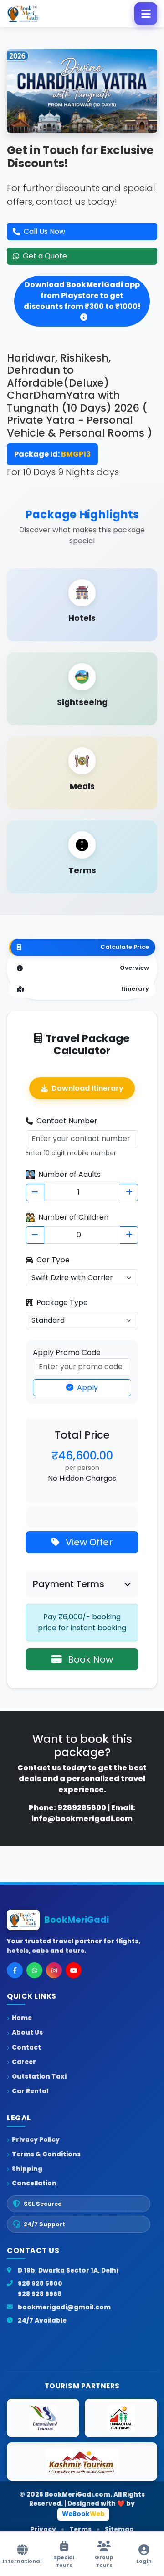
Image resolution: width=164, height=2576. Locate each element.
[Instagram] (54, 1970)
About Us (27, 2033)
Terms (80, 2529)
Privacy (43, 2529)
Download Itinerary (87, 1088)
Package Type (62, 1303)
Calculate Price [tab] (125, 947)
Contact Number (67, 1121)
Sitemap (119, 2529)
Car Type (53, 1260)
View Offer (88, 1542)
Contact (26, 2047)
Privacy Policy (36, 2140)
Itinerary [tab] (135, 989)
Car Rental (30, 2091)
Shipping (27, 2169)
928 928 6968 (40, 2294)
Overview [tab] (134, 968)
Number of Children (73, 1217)
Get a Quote (45, 256)
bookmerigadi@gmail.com (64, 2307)
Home (22, 2018)
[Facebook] (15, 1970)
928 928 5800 (40, 2284)
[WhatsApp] (34, 1970)
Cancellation (34, 2183)
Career (24, 2062)
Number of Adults (69, 1174)
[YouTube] (74, 1970)
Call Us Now (44, 231)
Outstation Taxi (39, 2077)
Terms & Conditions (46, 2154)
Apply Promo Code (67, 1353)
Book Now (89, 1659)
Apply (87, 1387)
